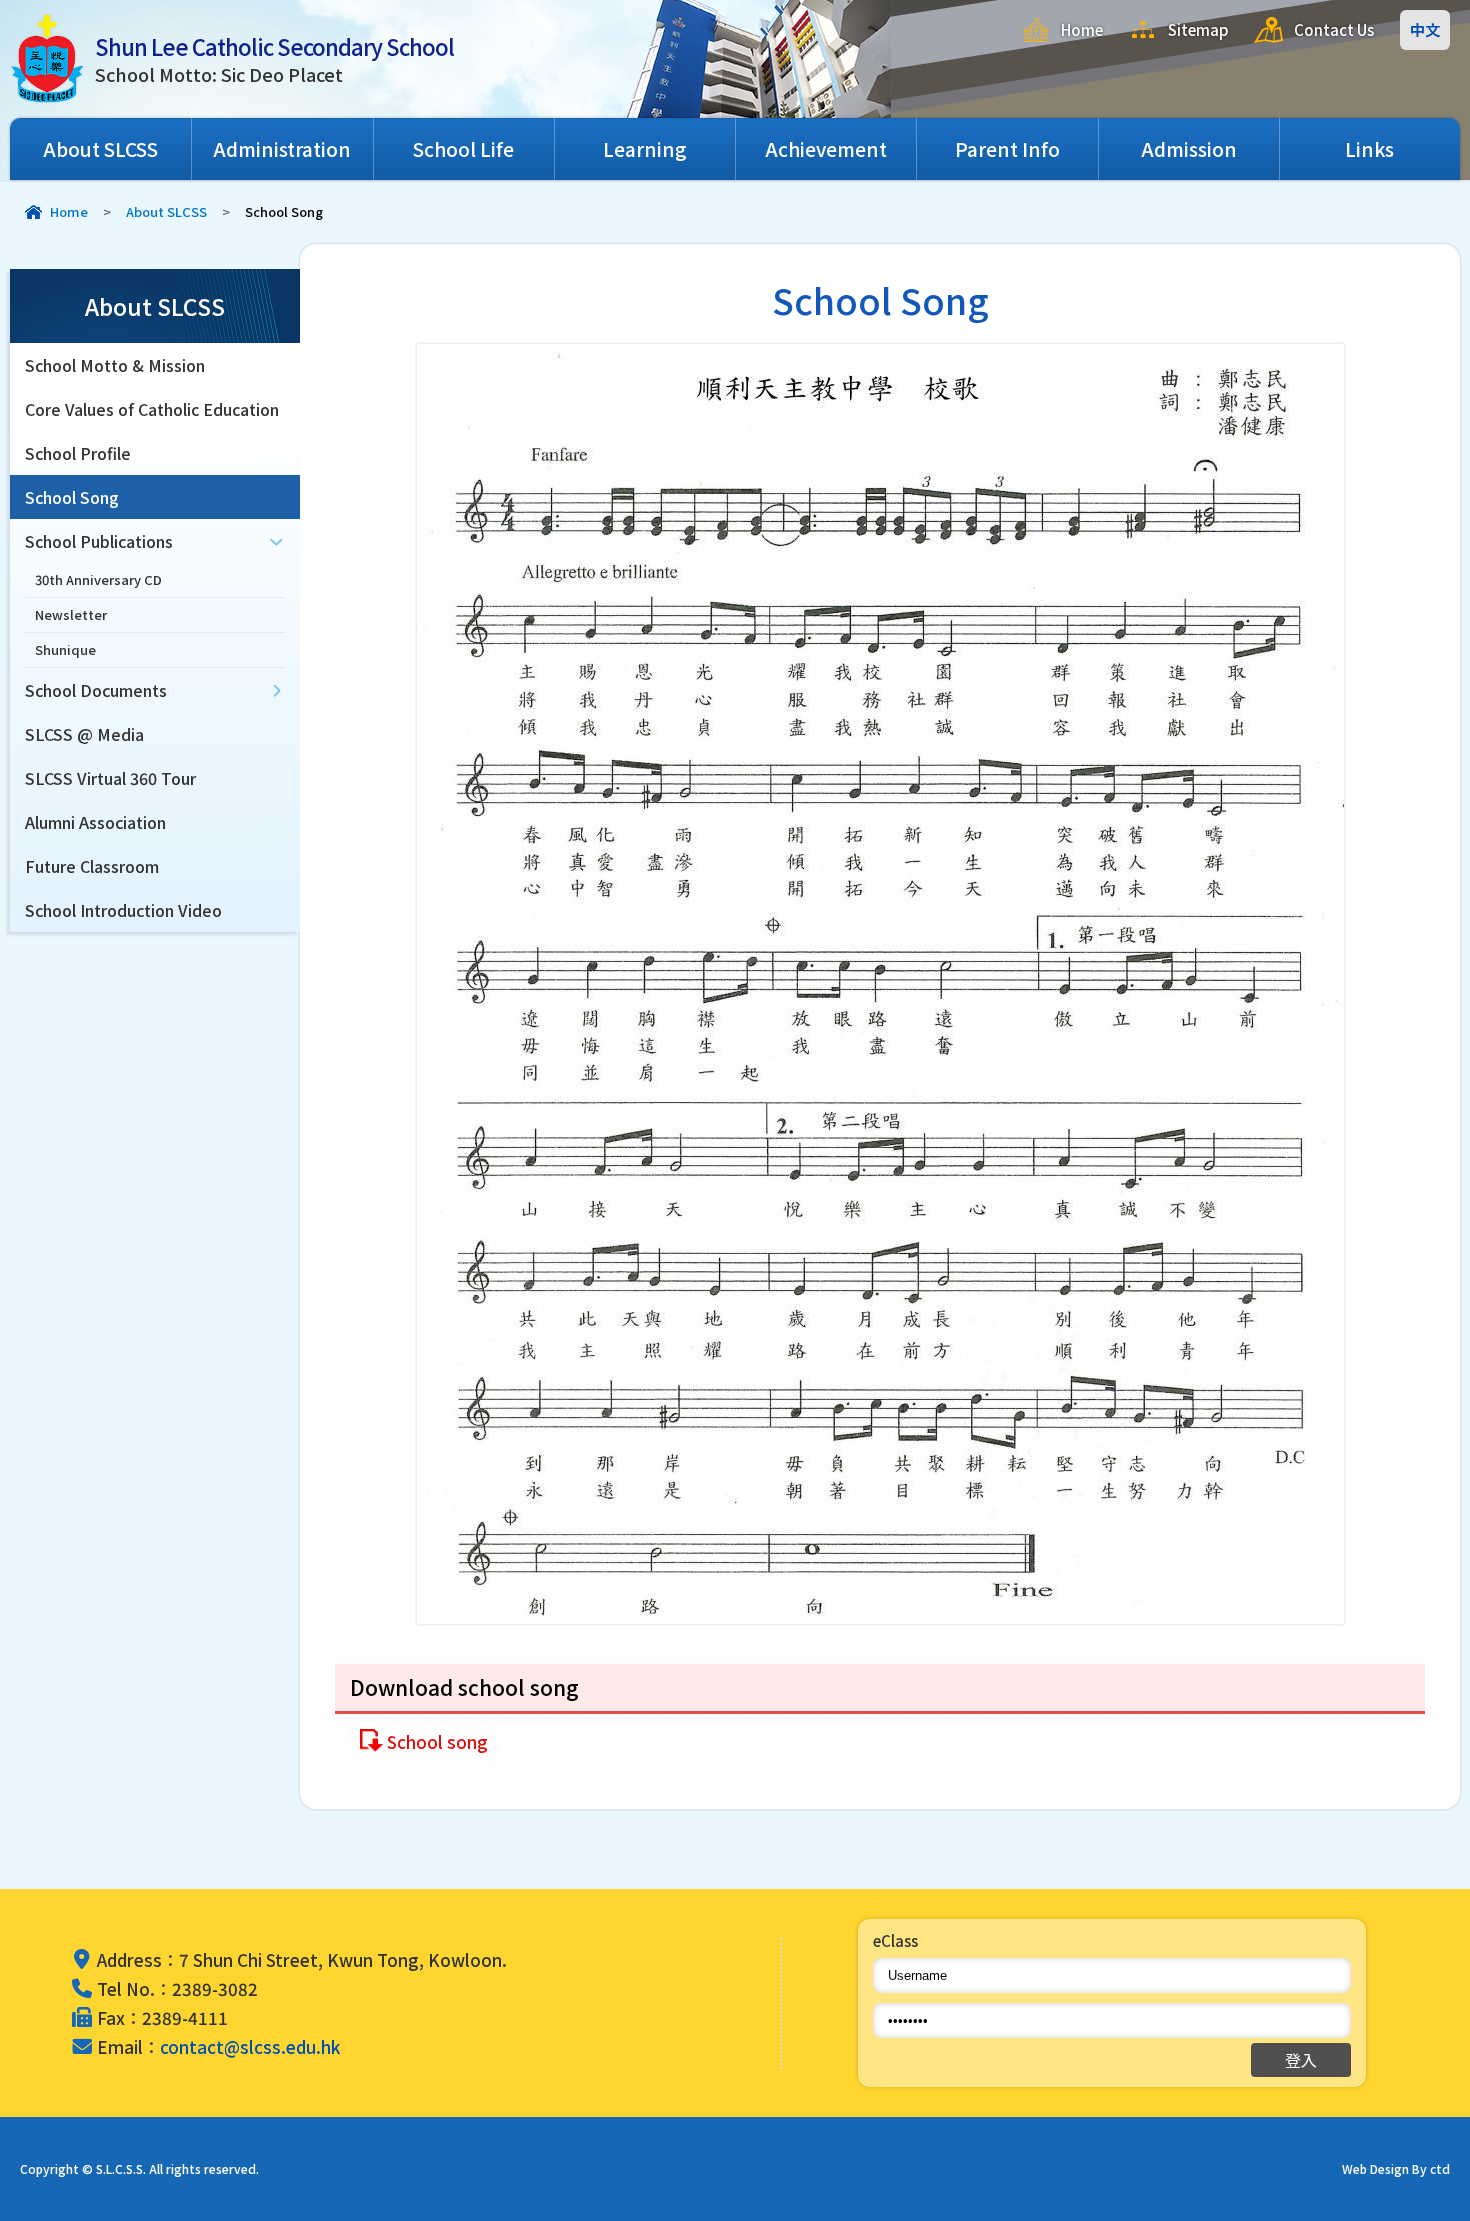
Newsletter (71, 614)
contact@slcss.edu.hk (250, 2046)
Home (1082, 29)
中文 (1425, 29)
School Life (463, 148)
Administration (282, 148)
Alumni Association (95, 822)
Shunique (65, 649)
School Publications (99, 541)
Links (1369, 148)
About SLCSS (100, 148)
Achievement (826, 148)
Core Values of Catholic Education (152, 409)
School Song (72, 497)
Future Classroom (92, 866)
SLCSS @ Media (84, 734)
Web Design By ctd (1396, 2168)
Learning (645, 148)
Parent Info (1007, 148)
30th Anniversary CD (98, 579)
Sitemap (1198, 29)
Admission (1189, 148)
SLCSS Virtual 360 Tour (110, 778)
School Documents (96, 690)
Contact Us (1334, 29)
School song (437, 1741)
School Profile (78, 453)
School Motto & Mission (115, 365)
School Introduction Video (123, 910)
